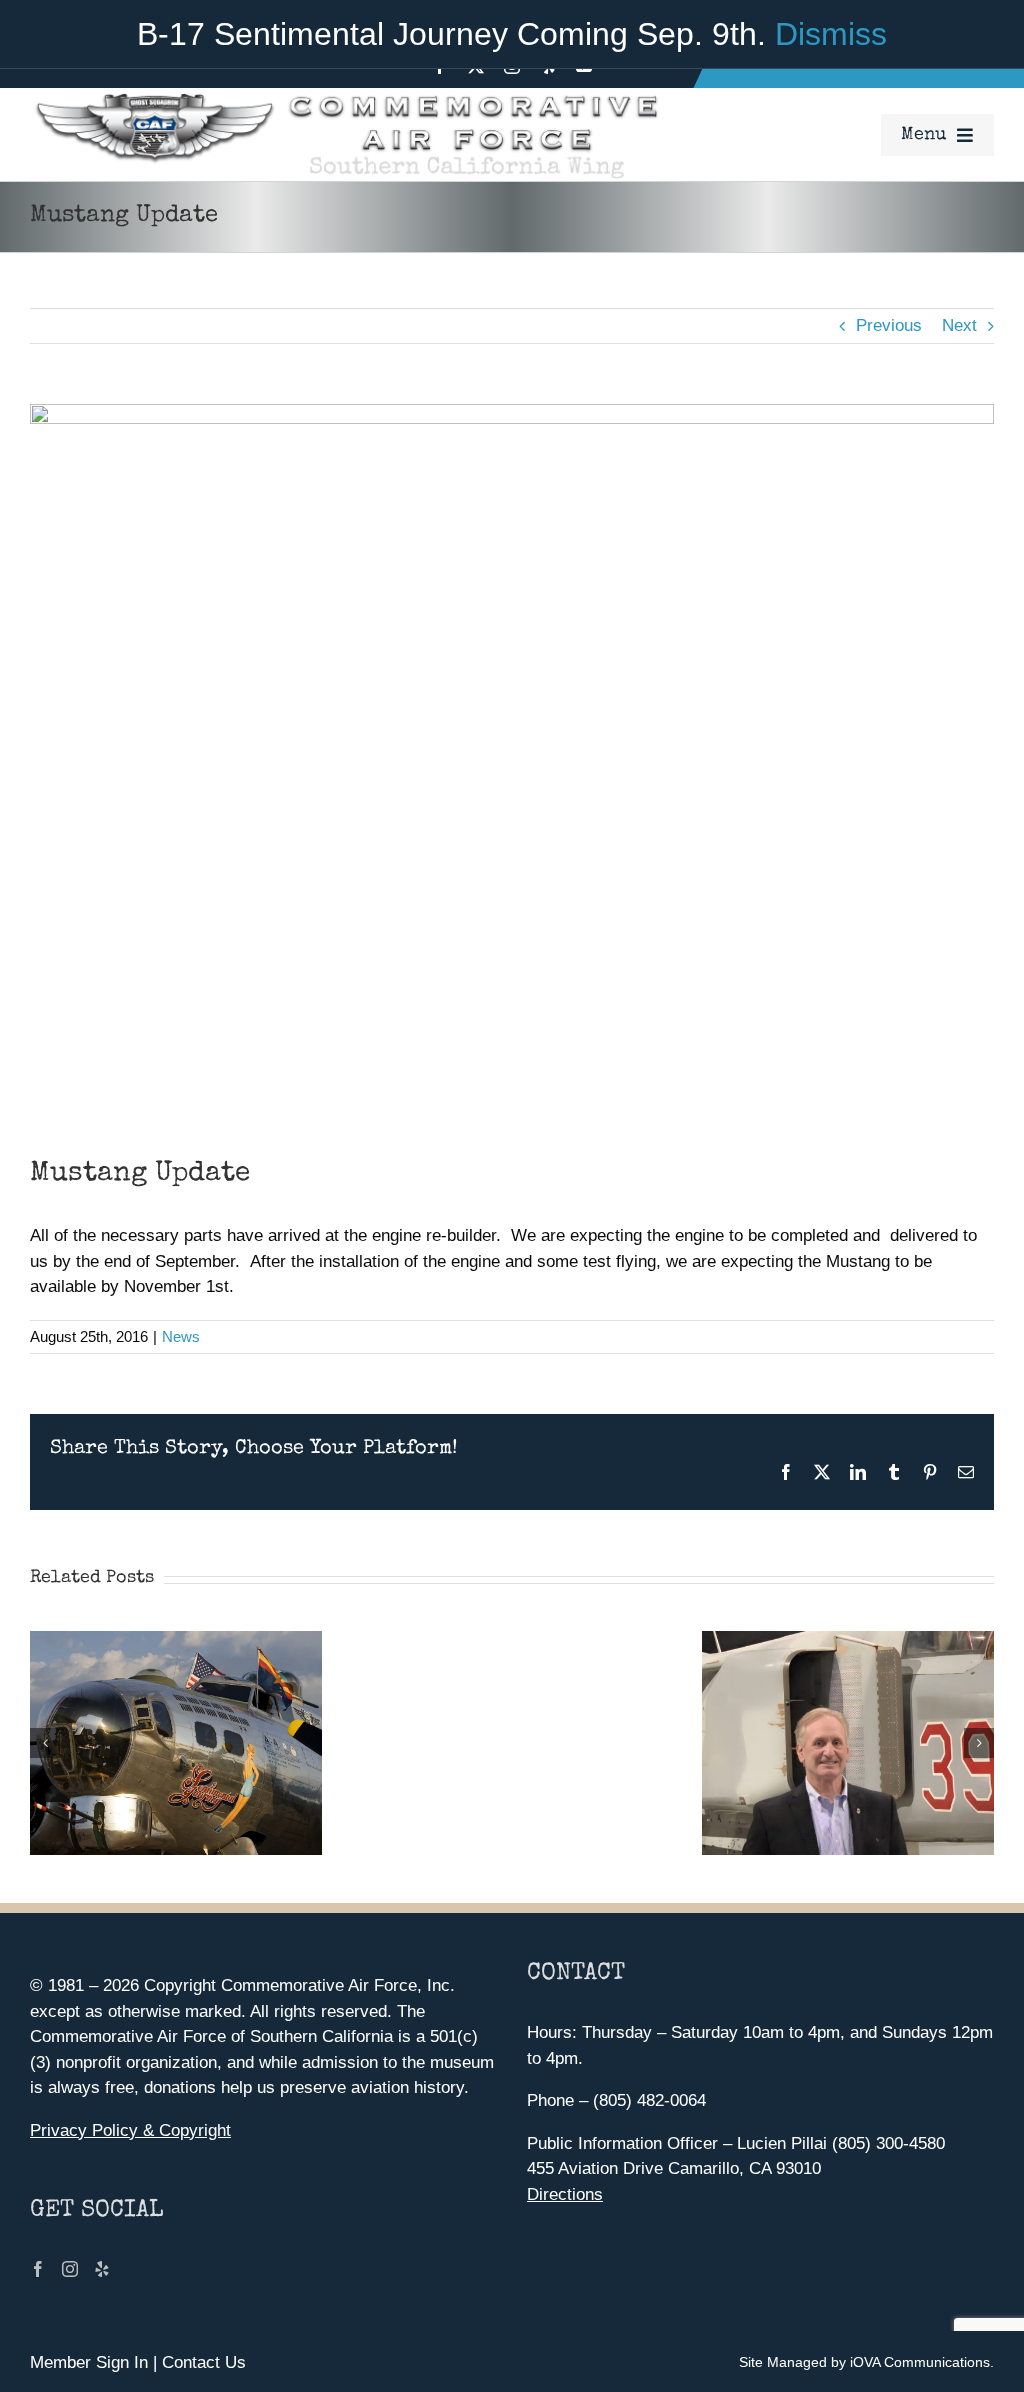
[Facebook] (38, 2269)
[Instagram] (70, 2269)
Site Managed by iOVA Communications (864, 2362)
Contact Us (204, 2362)
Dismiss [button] (831, 34)
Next (959, 325)
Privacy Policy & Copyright (130, 2130)
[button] (45, 1743)
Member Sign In (89, 2362)
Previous (889, 325)
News (181, 1336)
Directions (565, 2194)
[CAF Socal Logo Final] (345, 96)
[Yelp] (102, 2269)
